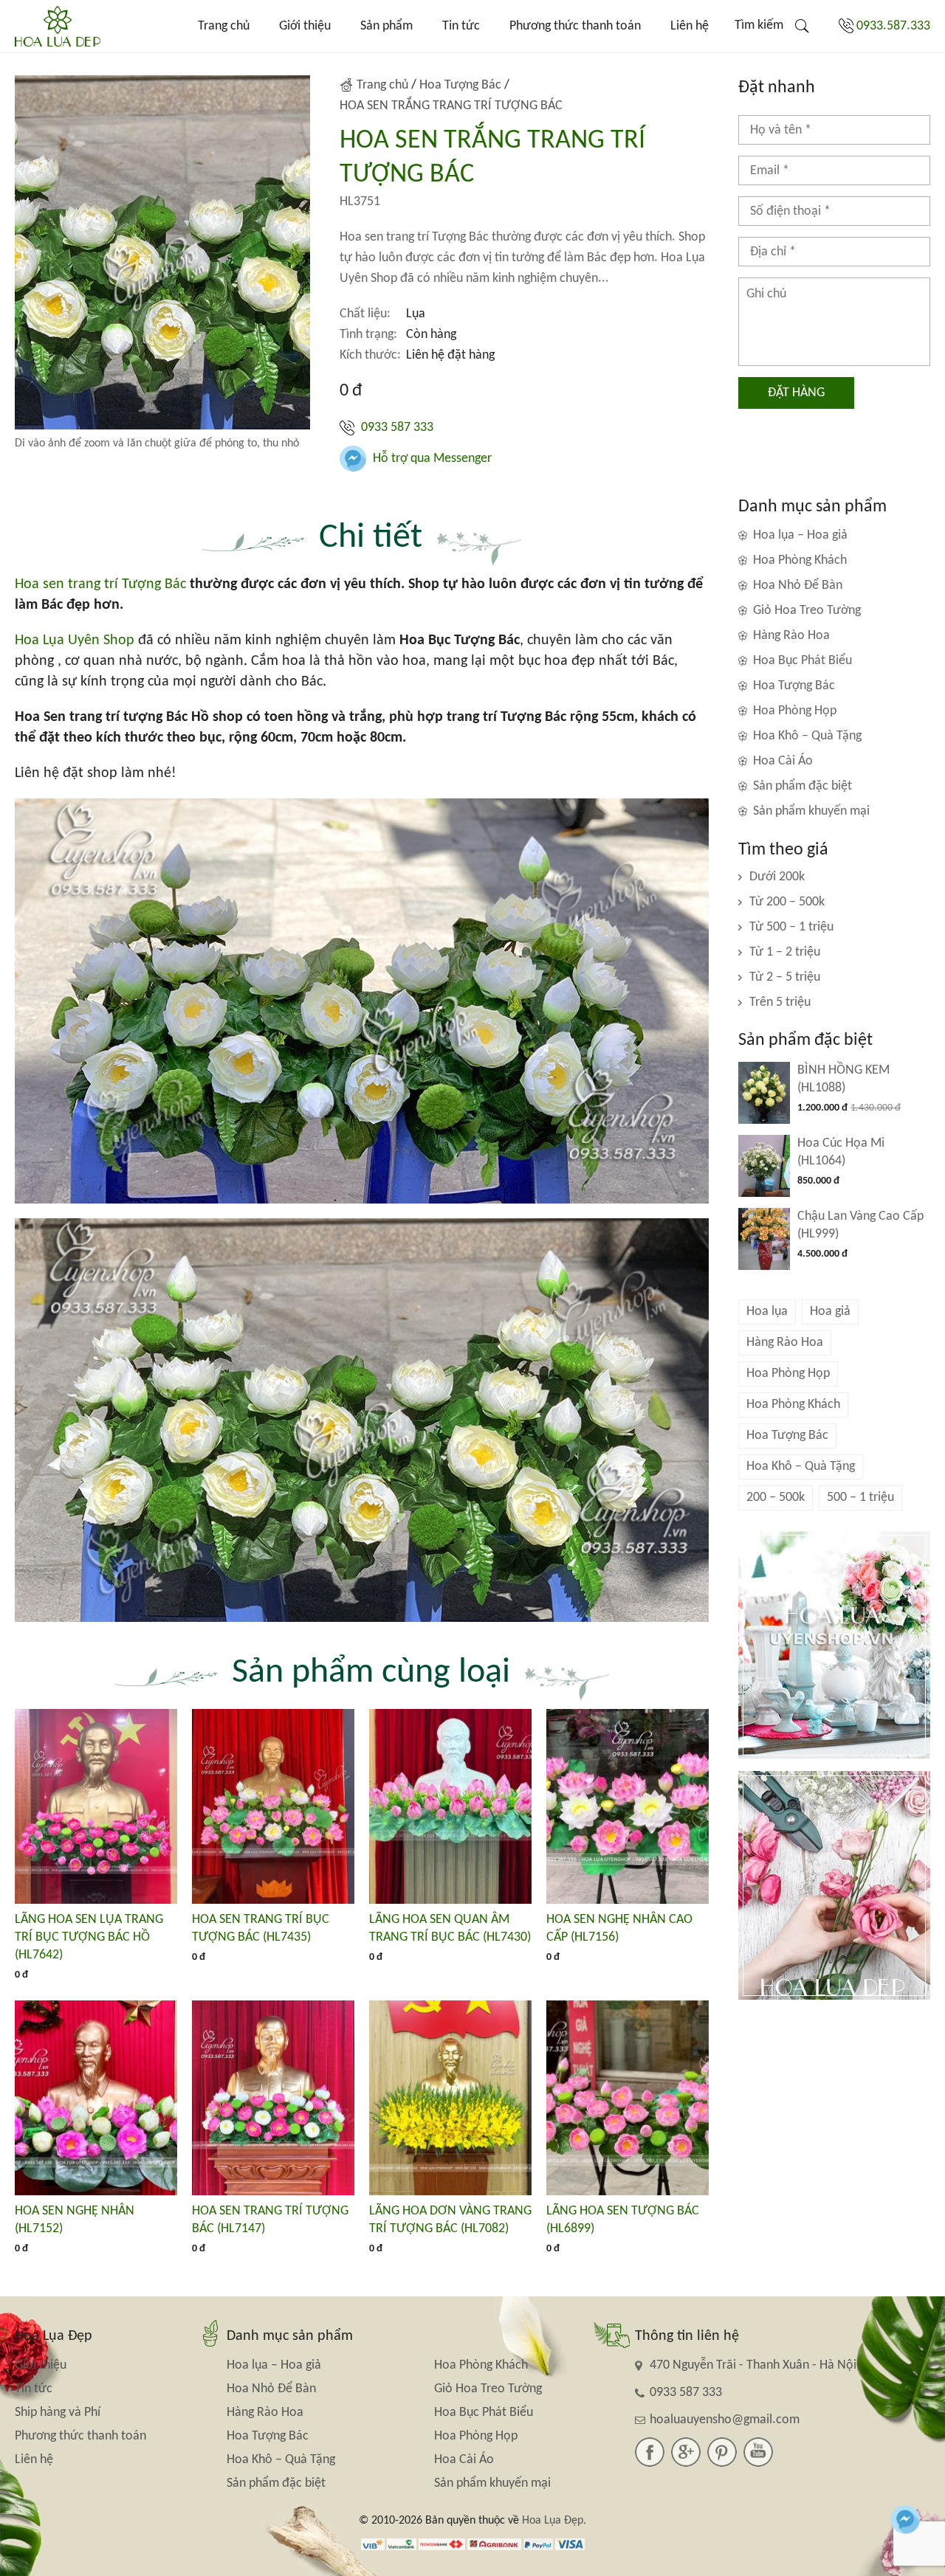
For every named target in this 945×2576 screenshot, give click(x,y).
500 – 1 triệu (860, 1498)
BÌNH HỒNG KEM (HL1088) (843, 1079)
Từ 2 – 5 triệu (785, 977)
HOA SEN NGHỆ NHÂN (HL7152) (75, 2220)
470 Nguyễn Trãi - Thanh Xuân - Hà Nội (753, 2365)
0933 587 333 (396, 428)
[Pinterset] (722, 2452)
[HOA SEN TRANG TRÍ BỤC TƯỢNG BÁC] (273, 1806)
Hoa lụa (767, 1312)
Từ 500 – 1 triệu (791, 927)
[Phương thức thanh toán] (473, 2544)
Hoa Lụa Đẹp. (554, 2521)
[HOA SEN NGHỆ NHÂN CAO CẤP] (628, 1806)
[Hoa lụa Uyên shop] (834, 1646)
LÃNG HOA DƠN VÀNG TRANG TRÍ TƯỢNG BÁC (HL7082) (450, 2220)
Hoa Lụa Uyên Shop (75, 640)
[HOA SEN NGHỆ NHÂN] (96, 2098)
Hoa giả (830, 1312)
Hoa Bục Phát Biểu (803, 661)
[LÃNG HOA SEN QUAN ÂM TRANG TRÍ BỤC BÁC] (450, 1806)
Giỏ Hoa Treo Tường (807, 611)
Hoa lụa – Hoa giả (800, 535)
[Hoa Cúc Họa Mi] (764, 1166)
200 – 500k (776, 1498)
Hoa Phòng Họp (795, 711)
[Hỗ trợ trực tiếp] (906, 2520)
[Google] (686, 2452)
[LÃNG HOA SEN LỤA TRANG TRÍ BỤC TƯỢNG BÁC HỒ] (96, 1806)
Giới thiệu (305, 26)
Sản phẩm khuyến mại (811, 811)
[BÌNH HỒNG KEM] (764, 1093)
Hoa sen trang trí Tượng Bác (100, 584)
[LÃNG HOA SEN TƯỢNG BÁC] (628, 2098)
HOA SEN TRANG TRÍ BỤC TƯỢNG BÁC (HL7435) (261, 1928)
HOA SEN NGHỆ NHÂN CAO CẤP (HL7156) (619, 1928)
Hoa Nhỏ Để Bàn (798, 586)
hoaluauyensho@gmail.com (725, 2420)
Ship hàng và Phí (58, 2413)
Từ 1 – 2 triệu (785, 952)
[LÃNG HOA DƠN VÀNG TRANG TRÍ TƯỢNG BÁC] (450, 2098)
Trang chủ (224, 26)
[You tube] (758, 2452)
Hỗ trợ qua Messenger (431, 459)
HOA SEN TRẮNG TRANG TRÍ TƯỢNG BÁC (451, 106)
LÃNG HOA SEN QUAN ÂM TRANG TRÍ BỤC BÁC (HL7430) (450, 1928)
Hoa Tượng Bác (460, 85)
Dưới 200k (777, 877)
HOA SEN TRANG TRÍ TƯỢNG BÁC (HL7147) (270, 2220)
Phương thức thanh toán (575, 26)
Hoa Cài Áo (783, 761)
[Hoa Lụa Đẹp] (58, 26)
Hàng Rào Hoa (791, 636)
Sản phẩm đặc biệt (803, 786)
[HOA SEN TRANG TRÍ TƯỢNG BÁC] (273, 2098)
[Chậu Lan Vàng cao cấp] (764, 1239)
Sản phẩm (386, 26)
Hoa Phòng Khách (800, 560)
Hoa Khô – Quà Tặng (807, 736)
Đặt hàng (796, 393)
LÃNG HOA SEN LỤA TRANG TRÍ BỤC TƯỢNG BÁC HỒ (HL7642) (89, 1937)
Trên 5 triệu (780, 1002)
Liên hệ (690, 26)
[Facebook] (650, 2452)
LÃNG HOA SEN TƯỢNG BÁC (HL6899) (623, 2220)
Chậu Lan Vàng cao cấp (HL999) (860, 1225)
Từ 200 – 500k (787, 902)
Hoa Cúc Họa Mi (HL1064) (841, 1152)
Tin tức (461, 26)
